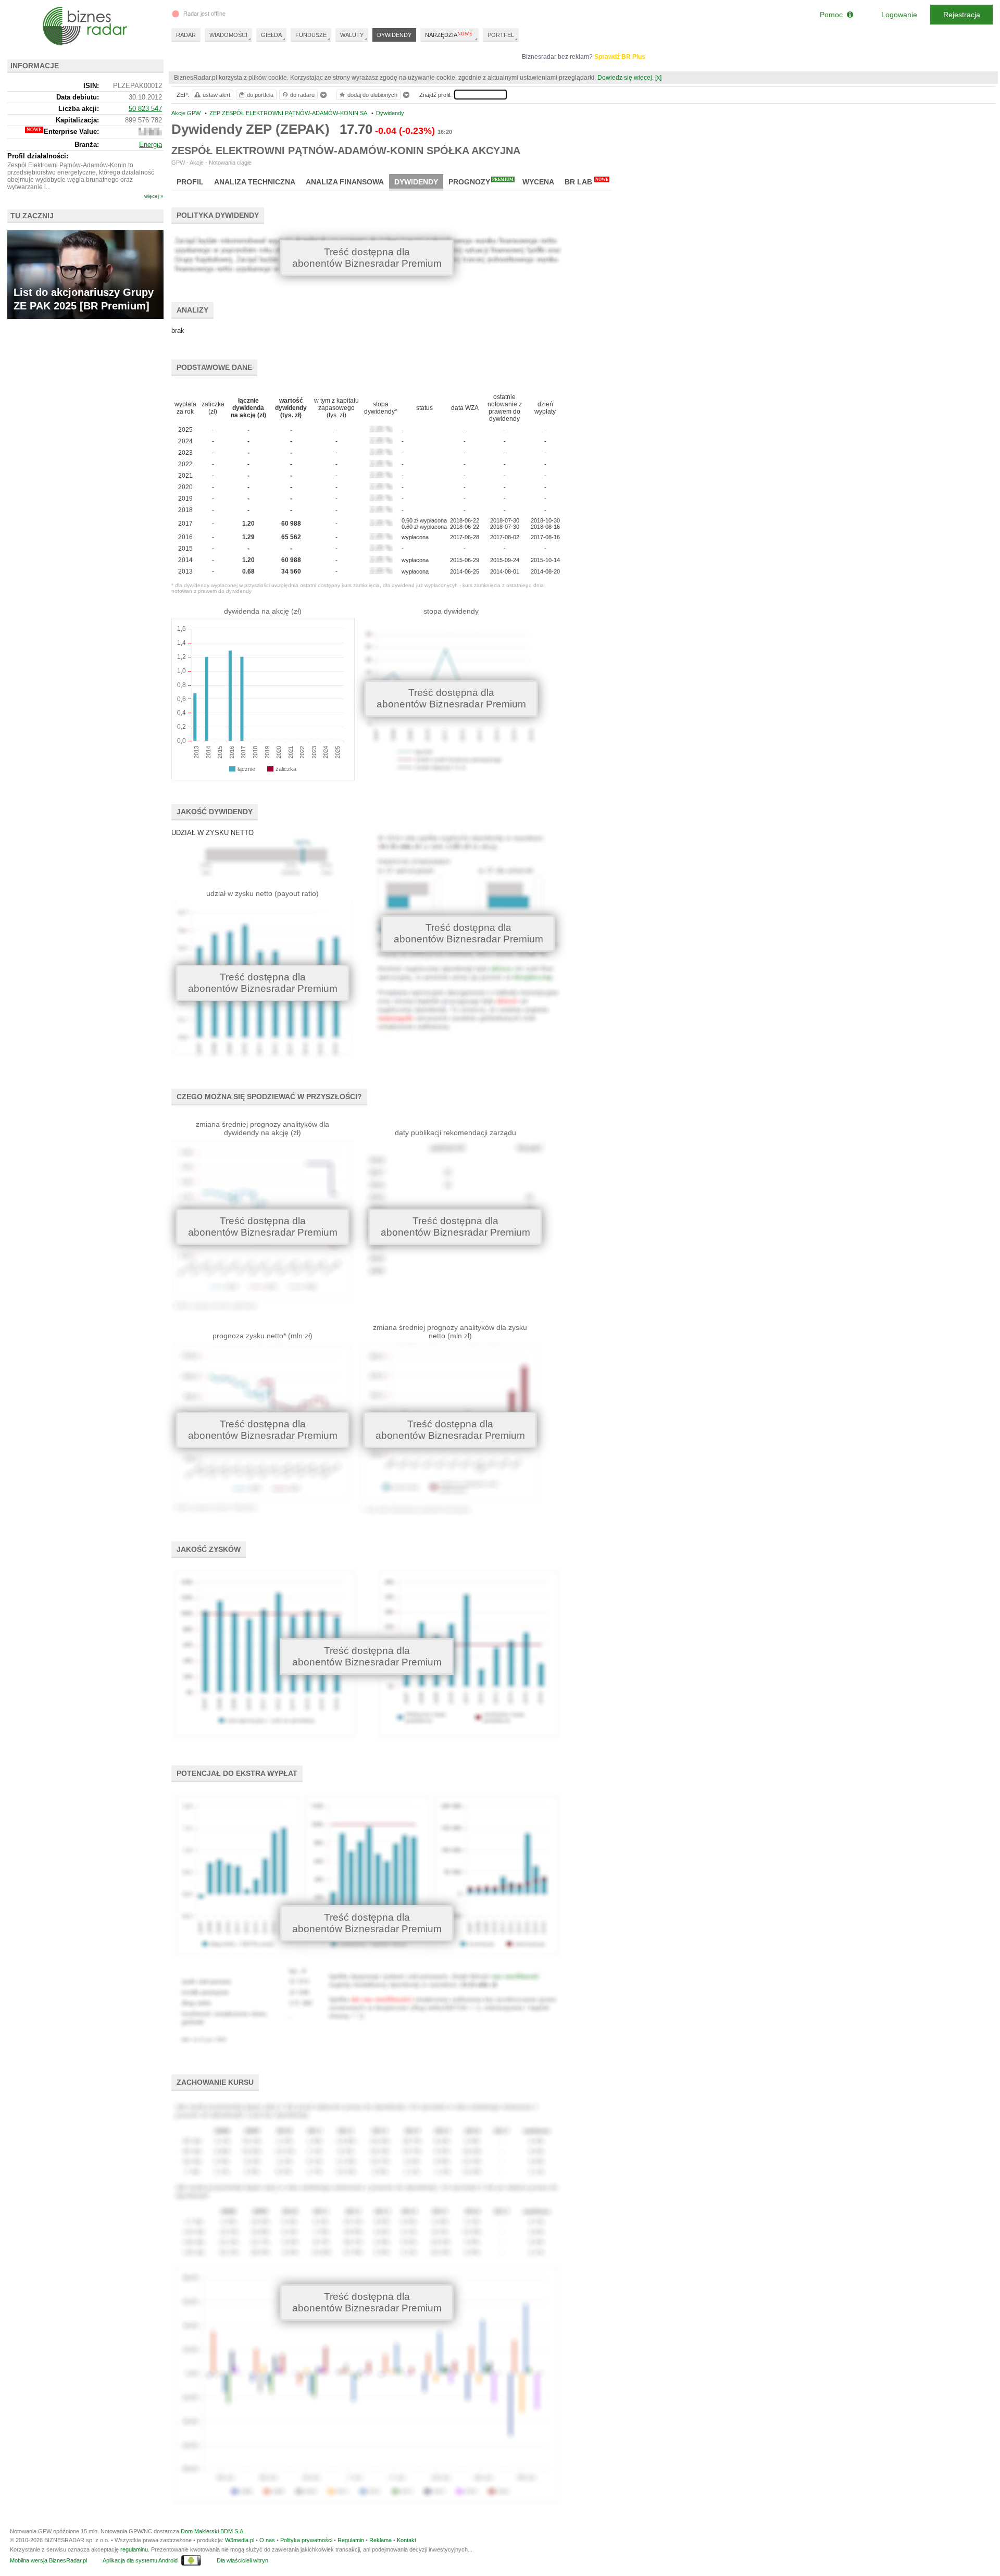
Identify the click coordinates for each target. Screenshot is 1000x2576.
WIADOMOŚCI (228, 35)
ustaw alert (216, 95)
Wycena (538, 182)
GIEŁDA (271, 35)
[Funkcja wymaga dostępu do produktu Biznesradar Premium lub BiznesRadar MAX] (150, 133)
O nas (267, 2540)
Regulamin (351, 2540)
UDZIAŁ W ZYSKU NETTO (213, 833)
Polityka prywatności (306, 2540)
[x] (658, 78)
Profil (190, 182)
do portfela (260, 95)
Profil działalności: (38, 156)
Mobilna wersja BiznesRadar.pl (48, 2560)
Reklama (380, 2540)
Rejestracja (962, 15)
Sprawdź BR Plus (620, 57)
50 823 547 (145, 109)
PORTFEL (501, 35)
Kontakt (407, 2540)
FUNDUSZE (311, 35)
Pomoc (833, 15)
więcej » (154, 196)
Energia (151, 145)
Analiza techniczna (255, 182)
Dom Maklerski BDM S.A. (213, 2531)
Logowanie (899, 15)
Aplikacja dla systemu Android (140, 2560)
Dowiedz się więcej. (626, 78)
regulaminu (134, 2549)
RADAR (186, 35)
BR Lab (586, 182)
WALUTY (352, 35)
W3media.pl (240, 2540)
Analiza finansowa (345, 182)
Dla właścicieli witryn (242, 2560)
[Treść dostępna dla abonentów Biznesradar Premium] (265, 862)
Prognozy (481, 182)
